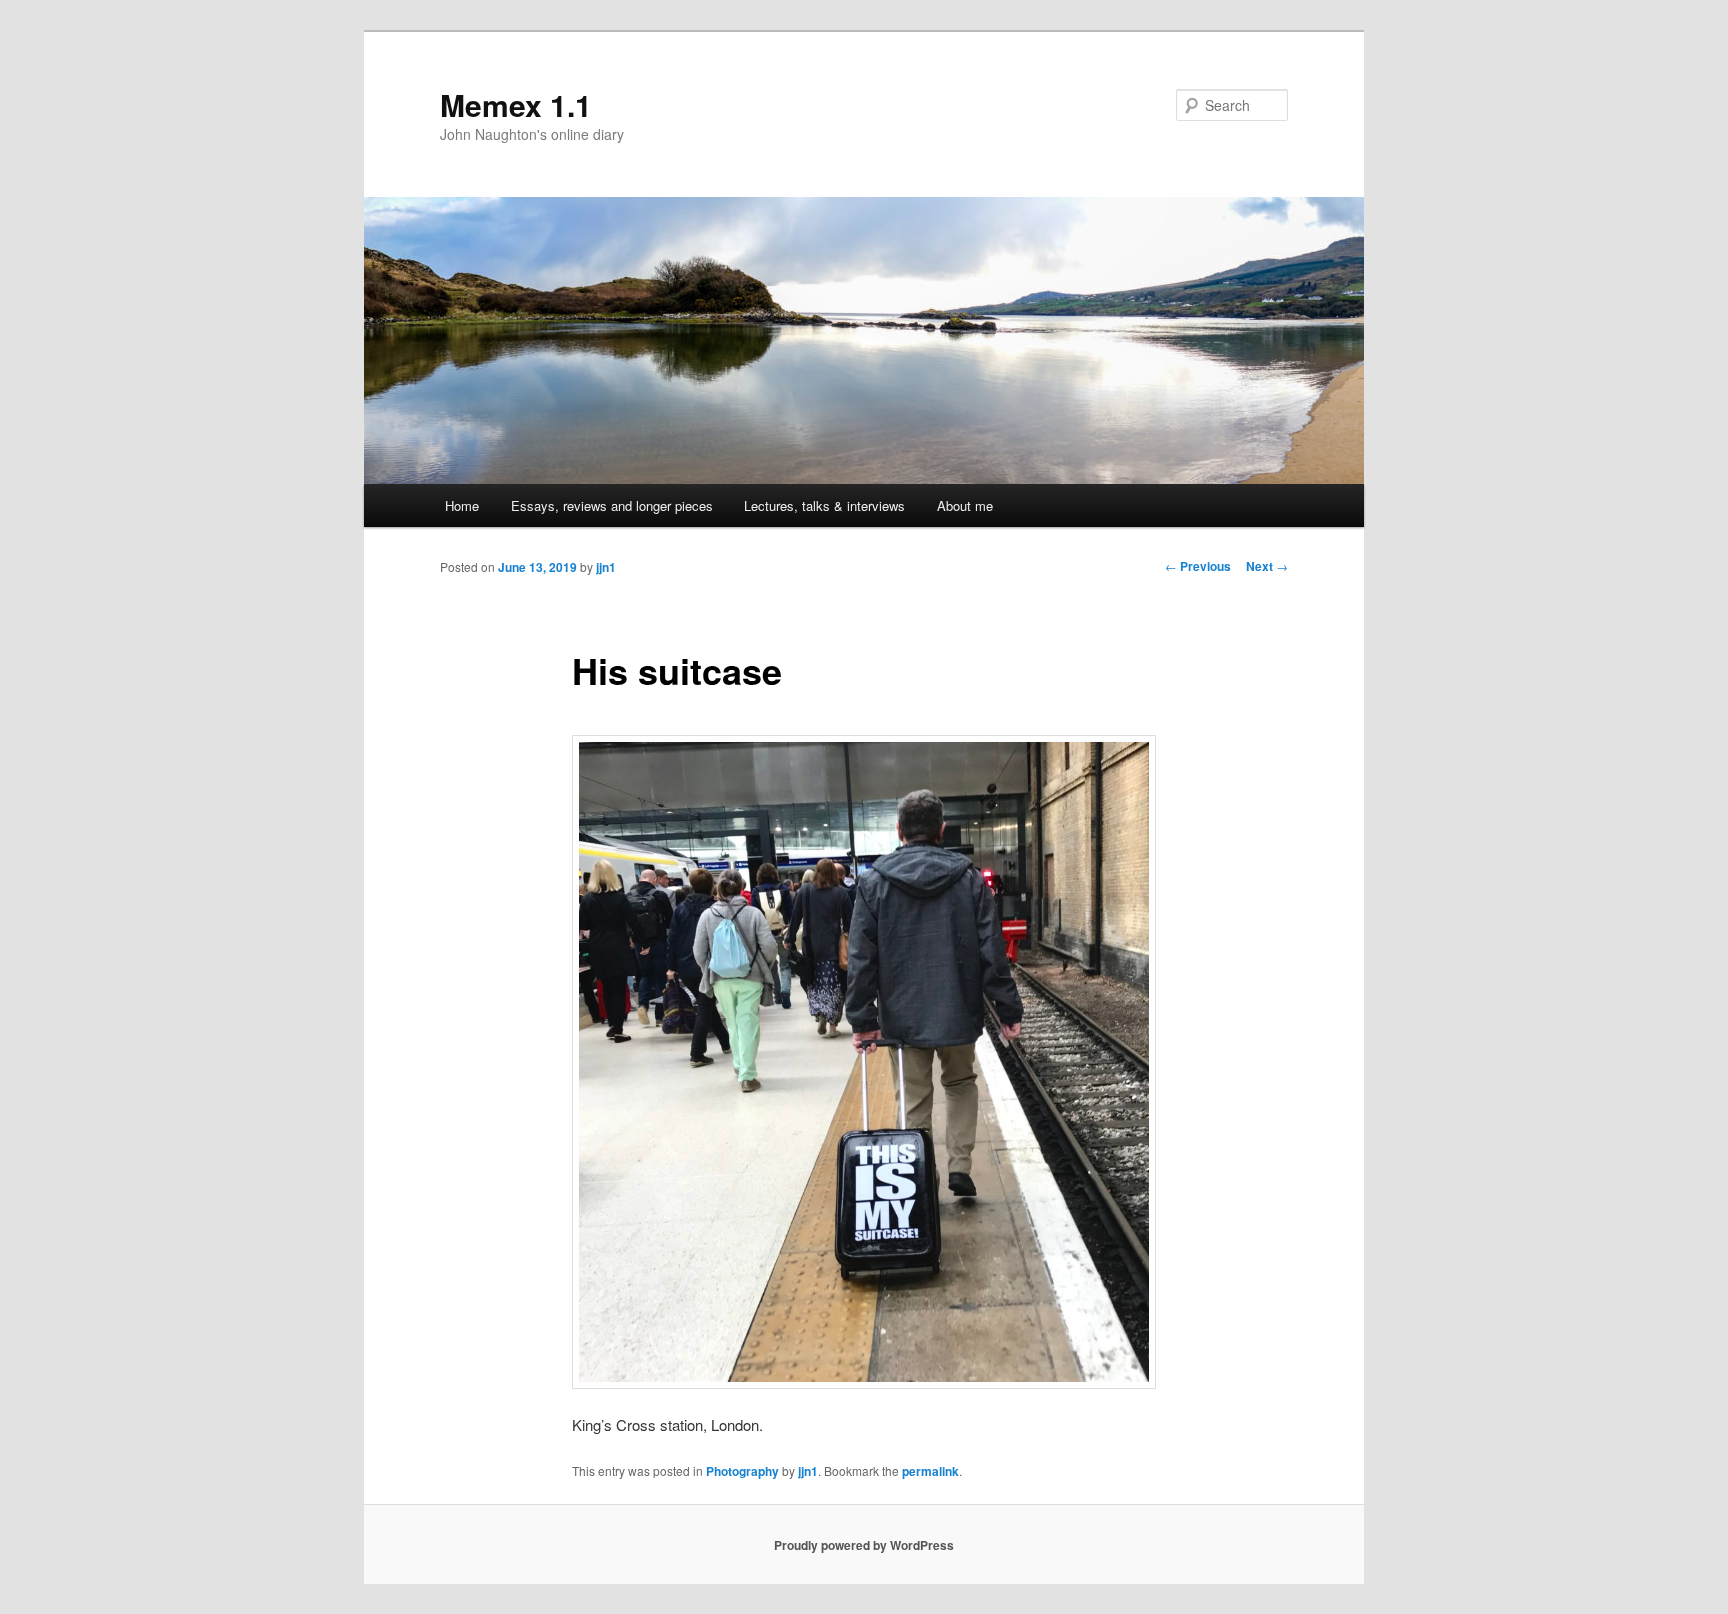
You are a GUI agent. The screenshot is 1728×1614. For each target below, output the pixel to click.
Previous (1198, 566)
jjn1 (606, 567)
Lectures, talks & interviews (824, 505)
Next (1267, 566)
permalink (930, 1471)
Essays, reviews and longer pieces (612, 505)
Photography (742, 1471)
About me (965, 505)
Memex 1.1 (516, 104)
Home (462, 505)
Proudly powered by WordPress (864, 1545)
